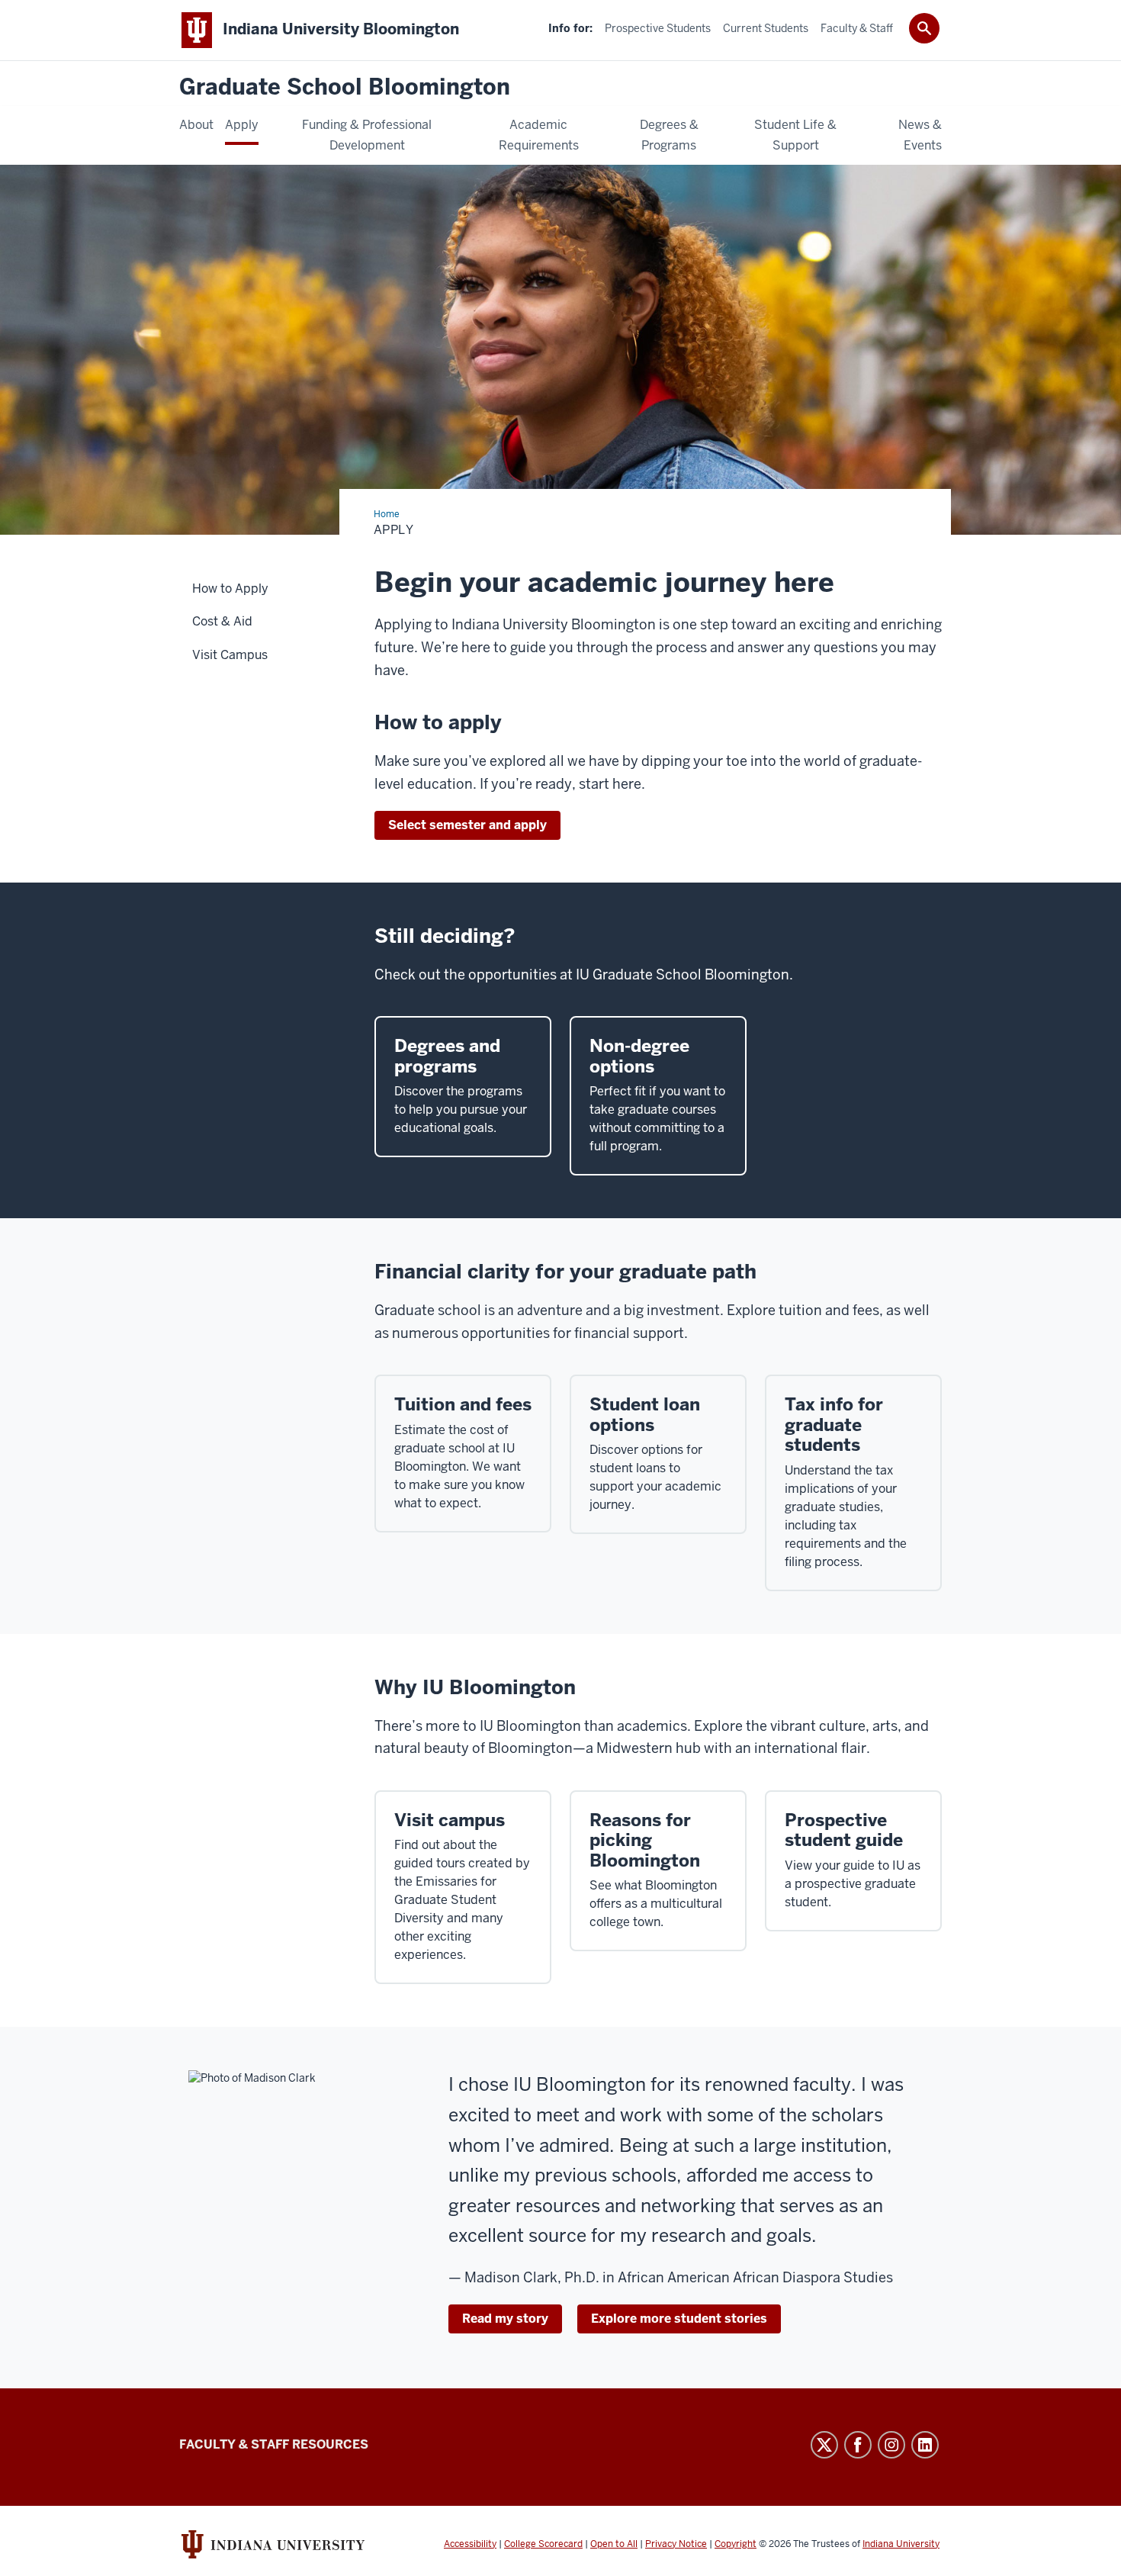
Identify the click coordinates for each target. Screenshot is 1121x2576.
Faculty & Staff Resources (274, 2444)
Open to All (614, 2544)
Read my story (505, 2319)
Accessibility (470, 2544)
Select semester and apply (467, 825)
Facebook (858, 2445)
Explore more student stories (679, 2319)
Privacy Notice (676, 2544)
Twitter (824, 2445)
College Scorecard (543, 2544)
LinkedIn (925, 2445)
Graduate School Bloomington (345, 87)
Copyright (736, 2544)
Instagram (891, 2445)
